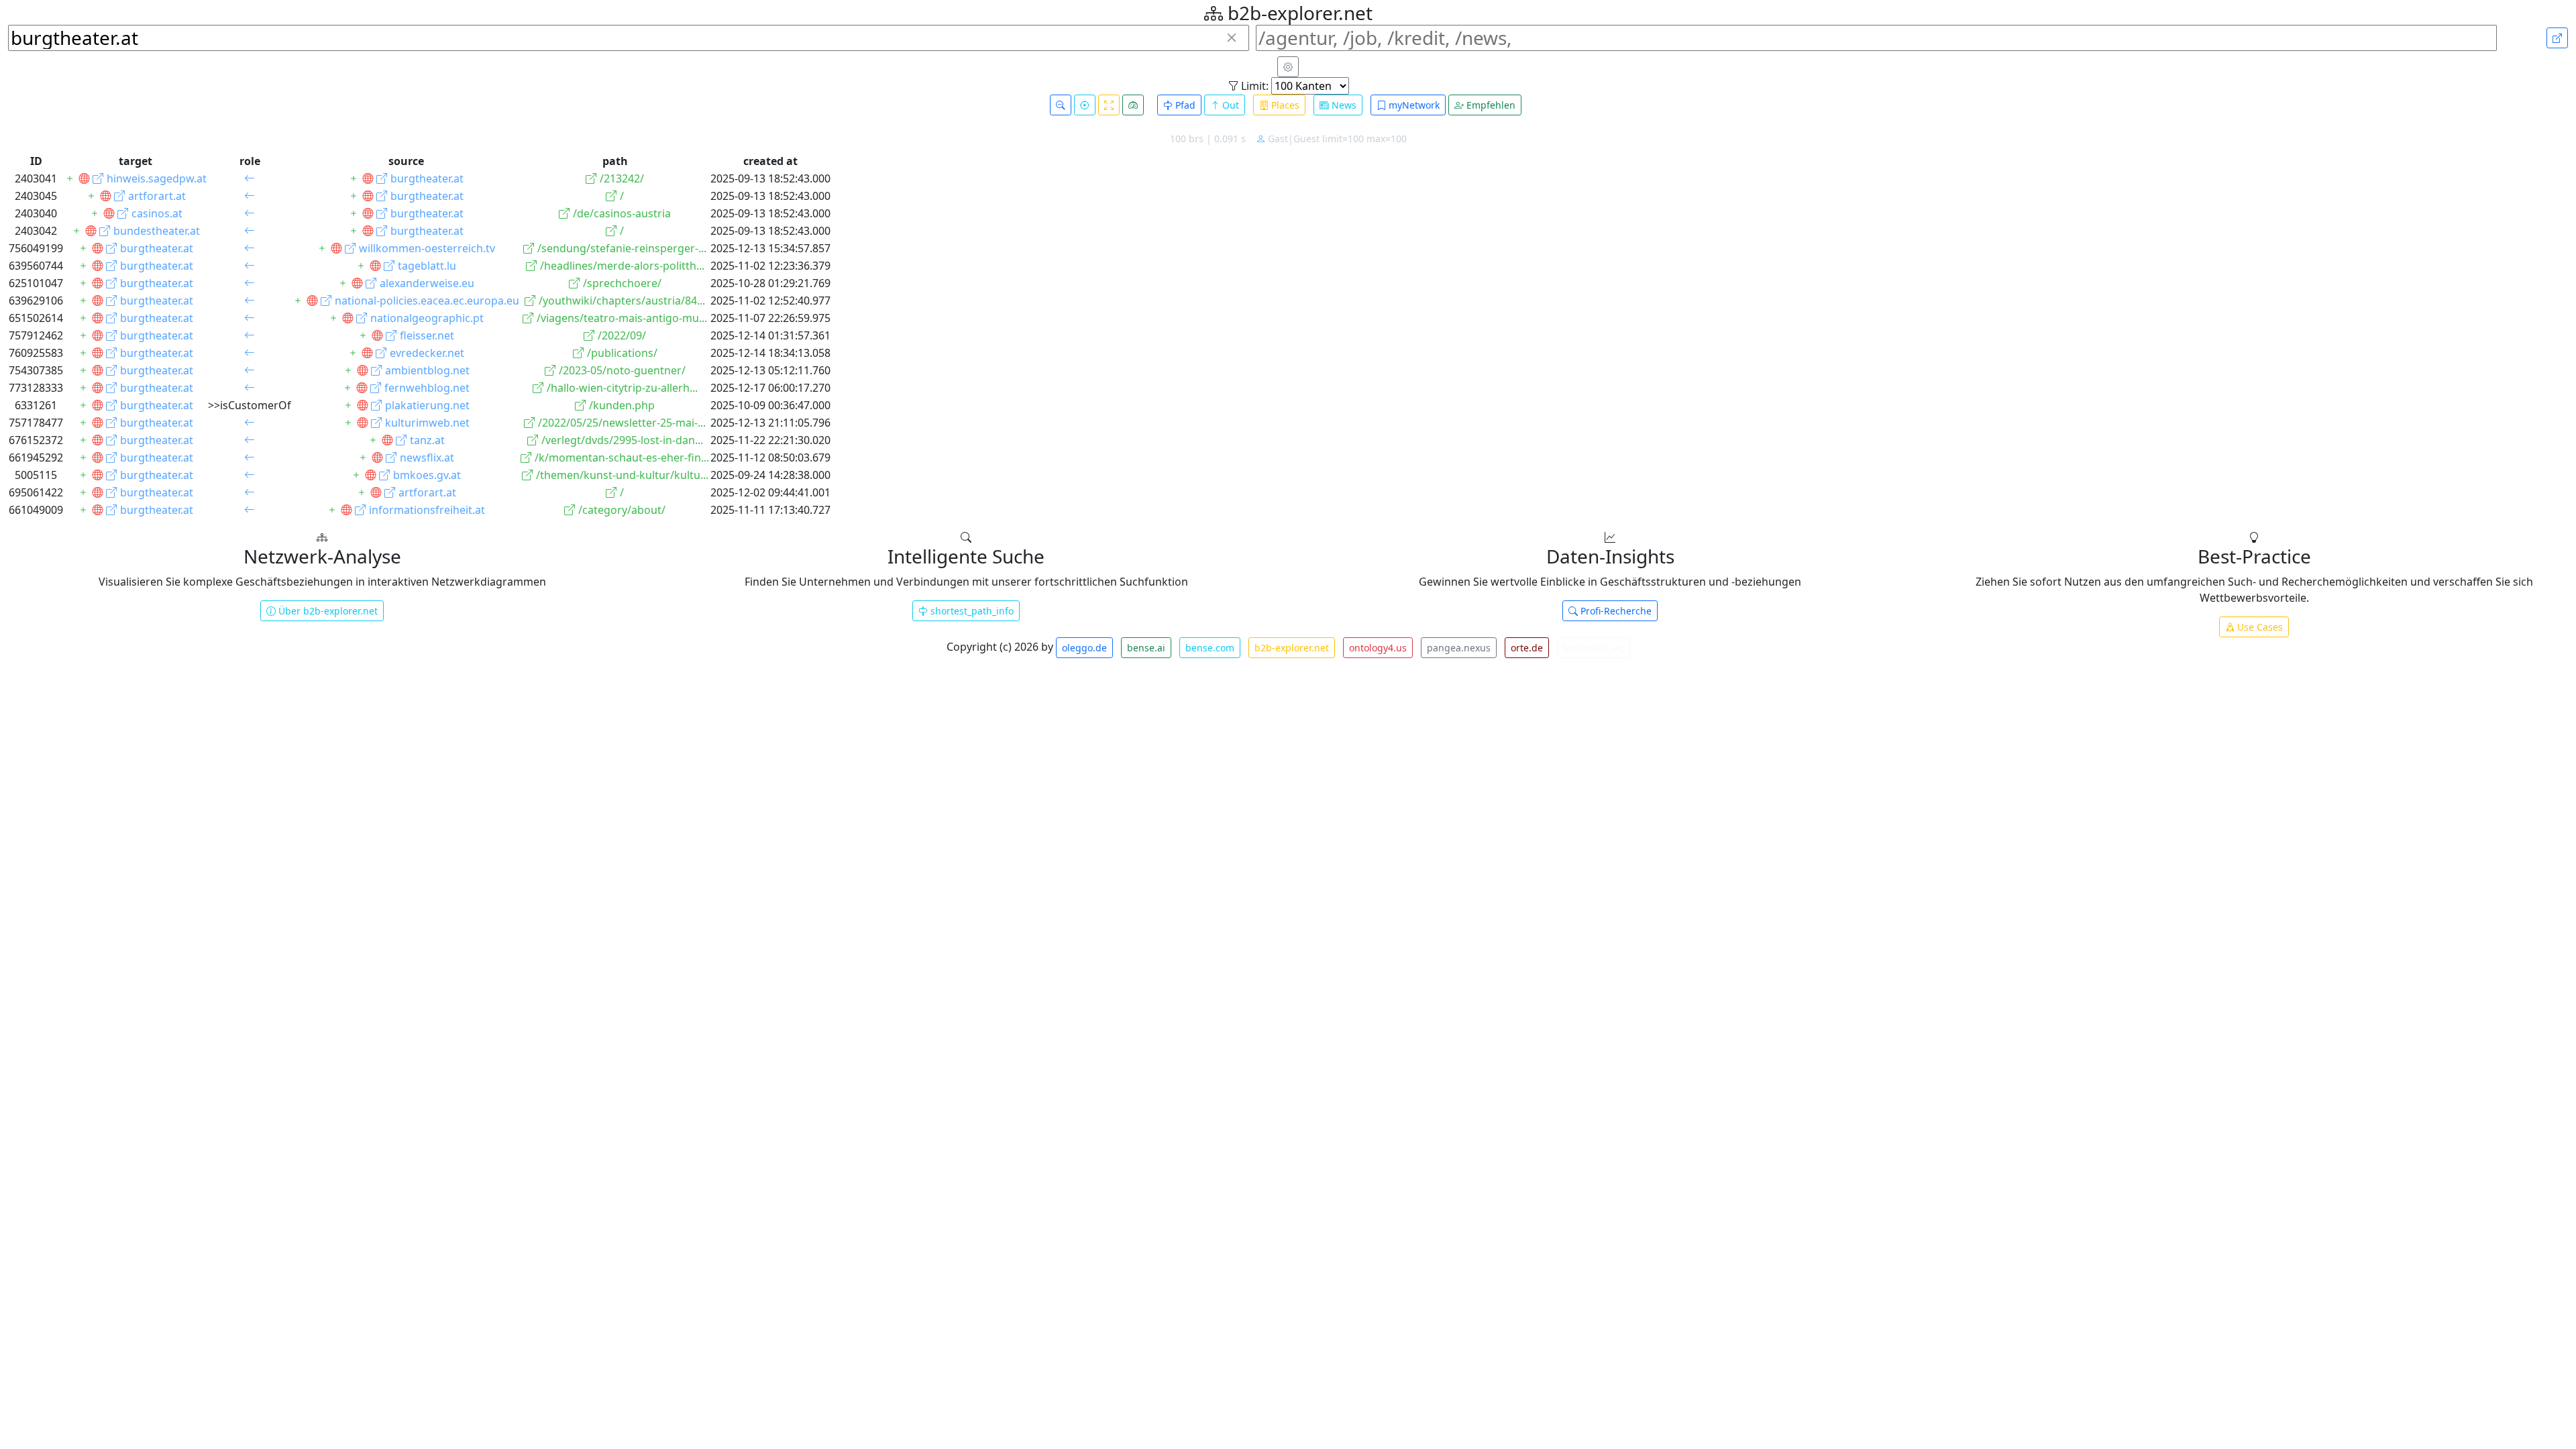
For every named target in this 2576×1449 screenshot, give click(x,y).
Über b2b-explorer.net (327, 611)
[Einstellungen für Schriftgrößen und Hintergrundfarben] (1288, 67)
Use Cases (2259, 627)
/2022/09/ (622, 335)
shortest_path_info (971, 611)
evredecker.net (427, 353)
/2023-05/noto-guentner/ (622, 370)
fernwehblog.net (427, 388)
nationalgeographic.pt (427, 318)
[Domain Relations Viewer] (84, 178)
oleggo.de (1084, 648)
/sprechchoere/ (622, 283)
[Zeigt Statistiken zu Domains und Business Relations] (1133, 105)
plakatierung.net (427, 405)
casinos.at (157, 213)
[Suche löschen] (1232, 38)
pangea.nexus (1459, 648)
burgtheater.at (427, 178)
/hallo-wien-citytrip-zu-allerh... (622, 388)
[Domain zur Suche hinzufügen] (70, 178)
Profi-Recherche (1615, 611)
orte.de (1527, 648)
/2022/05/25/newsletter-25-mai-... (622, 423)
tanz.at (427, 440)
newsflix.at (427, 458)
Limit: (1253, 86)
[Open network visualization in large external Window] (2557, 38)
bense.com (1210, 648)
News (1343, 105)
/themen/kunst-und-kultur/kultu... (622, 475)
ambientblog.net (427, 370)
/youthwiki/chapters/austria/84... (622, 301)
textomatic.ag (1594, 648)
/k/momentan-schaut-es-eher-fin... (622, 458)
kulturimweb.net (427, 423)
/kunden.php (622, 405)
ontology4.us (1378, 648)
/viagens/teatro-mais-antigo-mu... (622, 318)
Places (1284, 105)
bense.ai (1146, 648)
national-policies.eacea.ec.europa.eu (427, 301)
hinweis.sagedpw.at (157, 178)
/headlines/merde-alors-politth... (622, 266)
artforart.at (157, 196)
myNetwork (1413, 105)
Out (1229, 105)
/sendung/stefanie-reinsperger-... (622, 248)
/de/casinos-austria (622, 213)
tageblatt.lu (427, 266)
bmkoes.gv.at (427, 475)
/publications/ (622, 353)
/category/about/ (622, 510)
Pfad (1184, 105)
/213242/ (622, 178)
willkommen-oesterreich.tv (427, 248)
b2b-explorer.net (1292, 648)
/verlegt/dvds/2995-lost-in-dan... (622, 440)
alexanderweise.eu (427, 283)
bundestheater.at (157, 231)
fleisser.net (427, 335)
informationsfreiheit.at (427, 510)
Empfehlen (1490, 105)
